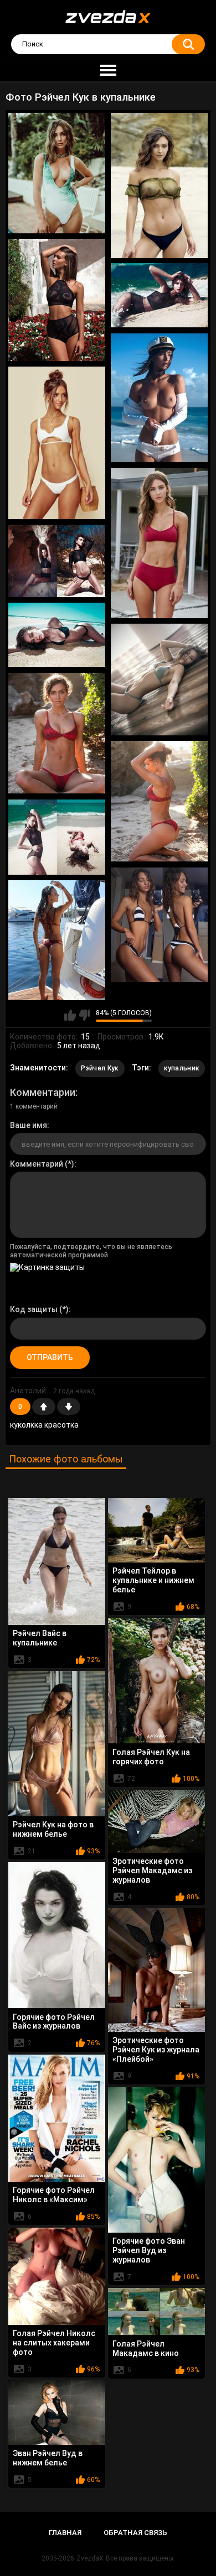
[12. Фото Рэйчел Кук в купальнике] (159, 801)
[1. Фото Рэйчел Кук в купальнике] (57, 173)
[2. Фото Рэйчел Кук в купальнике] (159, 186)
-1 (69, 1407)
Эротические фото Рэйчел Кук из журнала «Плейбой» (156, 2050)
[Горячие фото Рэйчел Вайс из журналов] (57, 1935)
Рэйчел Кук (100, 1068)
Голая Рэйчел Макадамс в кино (146, 2348)
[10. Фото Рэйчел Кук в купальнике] (159, 680)
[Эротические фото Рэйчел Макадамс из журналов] (156, 1821)
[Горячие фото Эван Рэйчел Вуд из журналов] (156, 2160)
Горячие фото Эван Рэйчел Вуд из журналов (149, 2250)
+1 (44, 1407)
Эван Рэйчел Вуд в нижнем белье (48, 2458)
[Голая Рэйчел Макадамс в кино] (156, 2311)
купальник (182, 1068)
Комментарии (43, 1092)
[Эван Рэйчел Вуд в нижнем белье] (57, 2413)
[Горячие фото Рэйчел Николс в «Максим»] (57, 2118)
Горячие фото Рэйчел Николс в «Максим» (54, 2195)
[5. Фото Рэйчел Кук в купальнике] (159, 398)
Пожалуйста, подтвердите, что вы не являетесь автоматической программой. (91, 1251)
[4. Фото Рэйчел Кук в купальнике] (159, 296)
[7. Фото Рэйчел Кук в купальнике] (159, 543)
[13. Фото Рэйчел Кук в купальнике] (57, 837)
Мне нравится (70, 1015)
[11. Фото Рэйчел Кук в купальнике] (57, 733)
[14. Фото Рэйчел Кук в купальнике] (159, 925)
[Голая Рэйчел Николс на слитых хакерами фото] (57, 2276)
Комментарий (37, 1164)
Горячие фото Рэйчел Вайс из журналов (54, 2022)
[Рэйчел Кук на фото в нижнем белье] (57, 1744)
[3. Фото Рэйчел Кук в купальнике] (57, 300)
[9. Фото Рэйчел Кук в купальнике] (57, 635)
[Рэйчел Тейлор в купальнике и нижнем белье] (156, 1530)
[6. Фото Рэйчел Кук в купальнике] (57, 443)
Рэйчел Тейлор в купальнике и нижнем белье (153, 1580)
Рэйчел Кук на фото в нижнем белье (53, 1829)
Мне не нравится (84, 1015)
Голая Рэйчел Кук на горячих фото (151, 1757)
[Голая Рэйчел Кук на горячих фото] (156, 1681)
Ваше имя (29, 1125)
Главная (65, 2533)
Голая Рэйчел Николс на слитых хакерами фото (54, 2343)
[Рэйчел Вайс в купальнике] (57, 1561)
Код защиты (34, 1309)
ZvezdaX (90, 2558)
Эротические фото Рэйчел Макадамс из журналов (152, 1870)
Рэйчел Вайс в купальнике (40, 1638)
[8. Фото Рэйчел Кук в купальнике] (57, 561)
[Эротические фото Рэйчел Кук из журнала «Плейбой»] (156, 1970)
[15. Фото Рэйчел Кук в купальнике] (57, 940)
